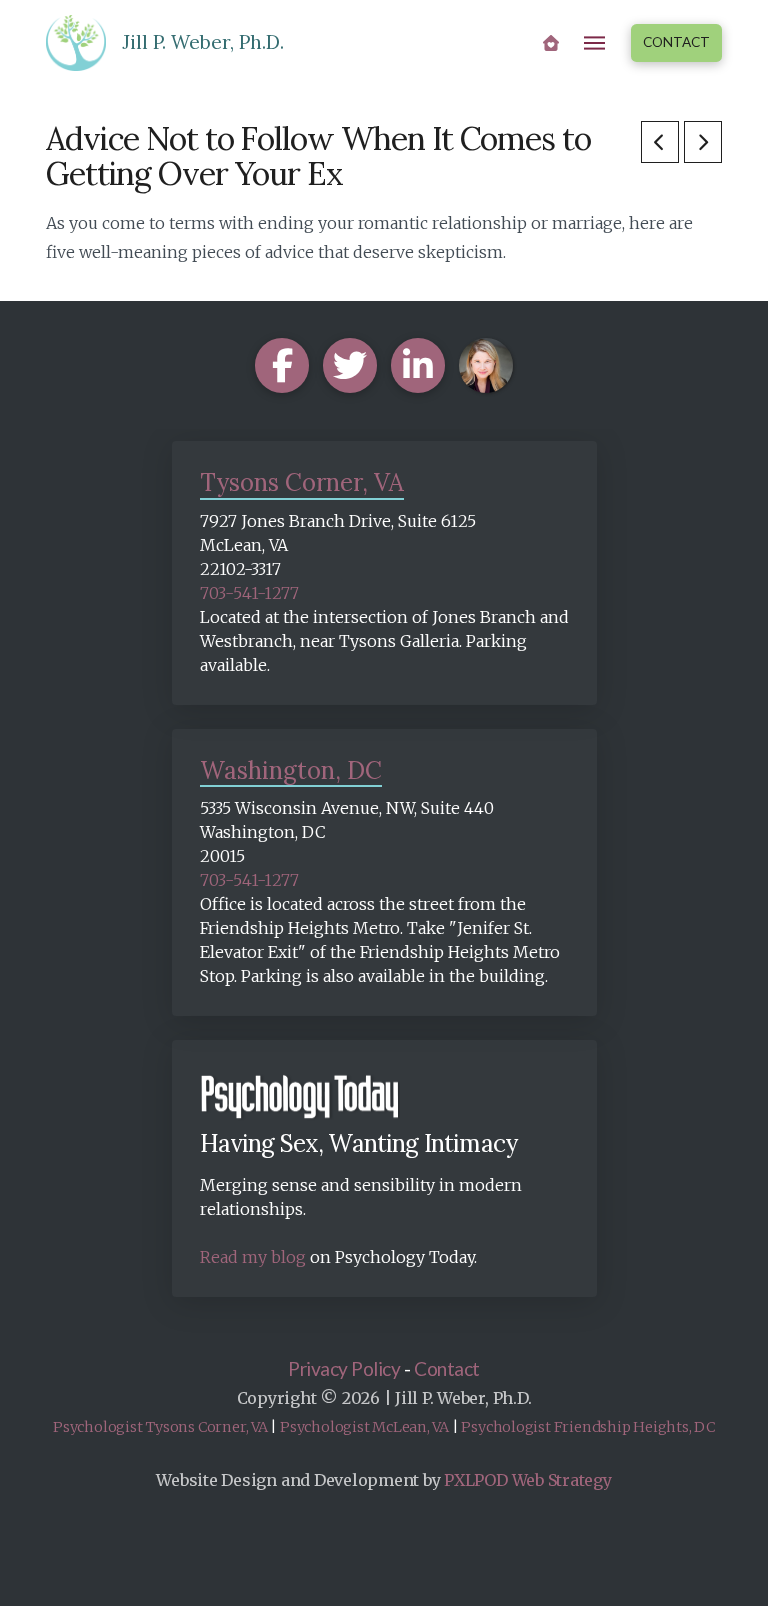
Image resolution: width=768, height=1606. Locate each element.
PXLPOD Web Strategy (527, 1480)
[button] (595, 43)
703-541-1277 (249, 593)
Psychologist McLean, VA (364, 1427)
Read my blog (253, 1257)
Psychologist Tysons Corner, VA (160, 1427)
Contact (447, 1368)
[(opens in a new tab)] (660, 142)
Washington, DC (291, 770)
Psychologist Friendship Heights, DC (587, 1427)
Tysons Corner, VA (302, 482)
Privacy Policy (344, 1368)
